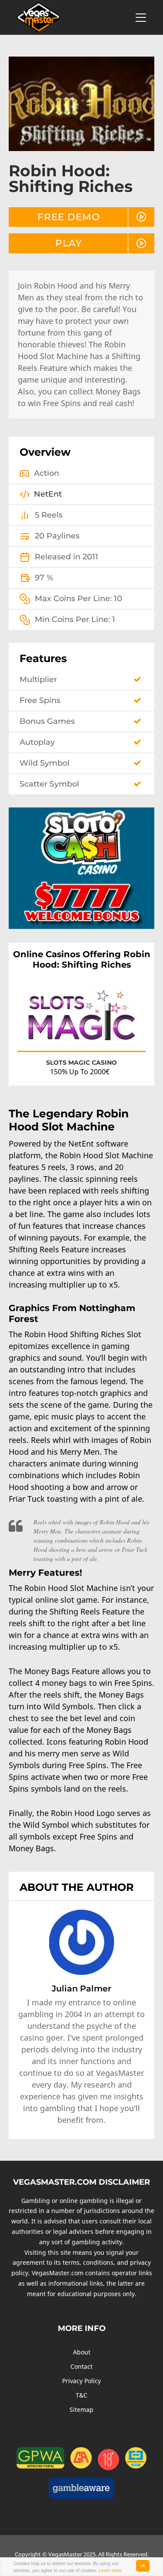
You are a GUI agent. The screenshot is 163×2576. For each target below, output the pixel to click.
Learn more (110, 2570)
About (82, 2352)
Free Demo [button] (69, 217)
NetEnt (48, 494)
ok (143, 2565)
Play (69, 243)
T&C (81, 2395)
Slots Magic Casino (81, 1063)
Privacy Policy (81, 2381)
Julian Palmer (81, 1988)
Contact (81, 2366)
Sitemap (81, 2410)
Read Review (121, 1037)
